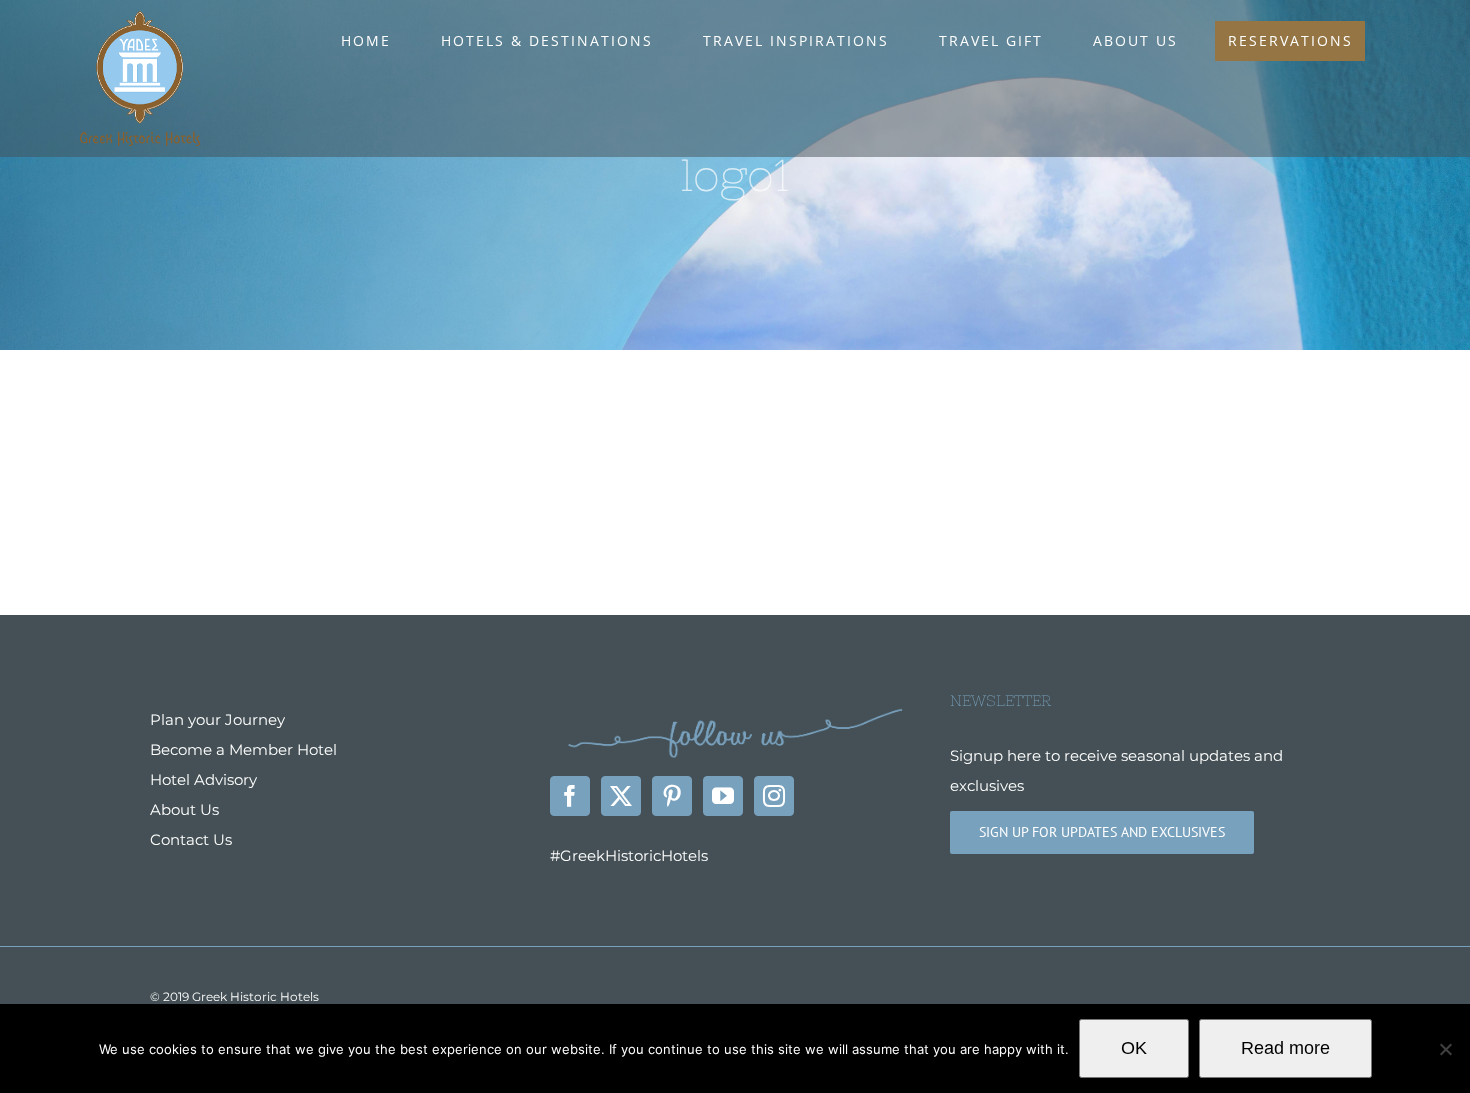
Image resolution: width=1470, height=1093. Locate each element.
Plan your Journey (217, 719)
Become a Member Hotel (243, 749)
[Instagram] (774, 796)
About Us (184, 809)
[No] (1445, 1049)
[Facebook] (570, 796)
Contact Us (191, 839)
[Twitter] (621, 796)
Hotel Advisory (203, 779)
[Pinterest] (672, 796)
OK (1134, 1048)
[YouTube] (723, 796)
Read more (1285, 1048)
